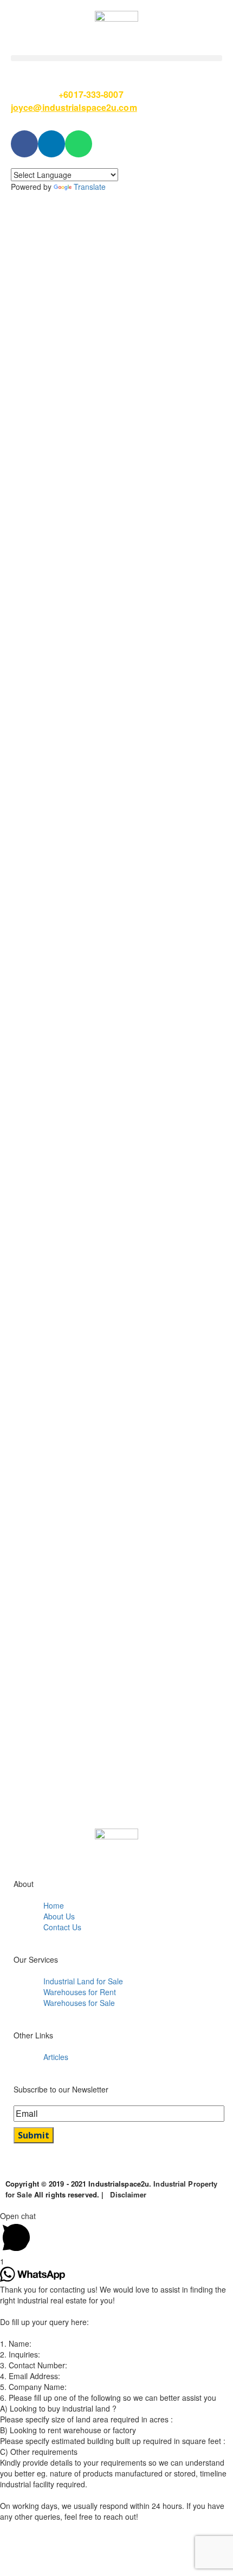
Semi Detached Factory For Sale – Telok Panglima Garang (122, 376)
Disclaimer (128, 2194)
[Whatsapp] (79, 144)
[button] (116, 58)
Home (116, 359)
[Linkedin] (51, 144)
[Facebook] (24, 144)
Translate (90, 187)
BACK (28, 528)
